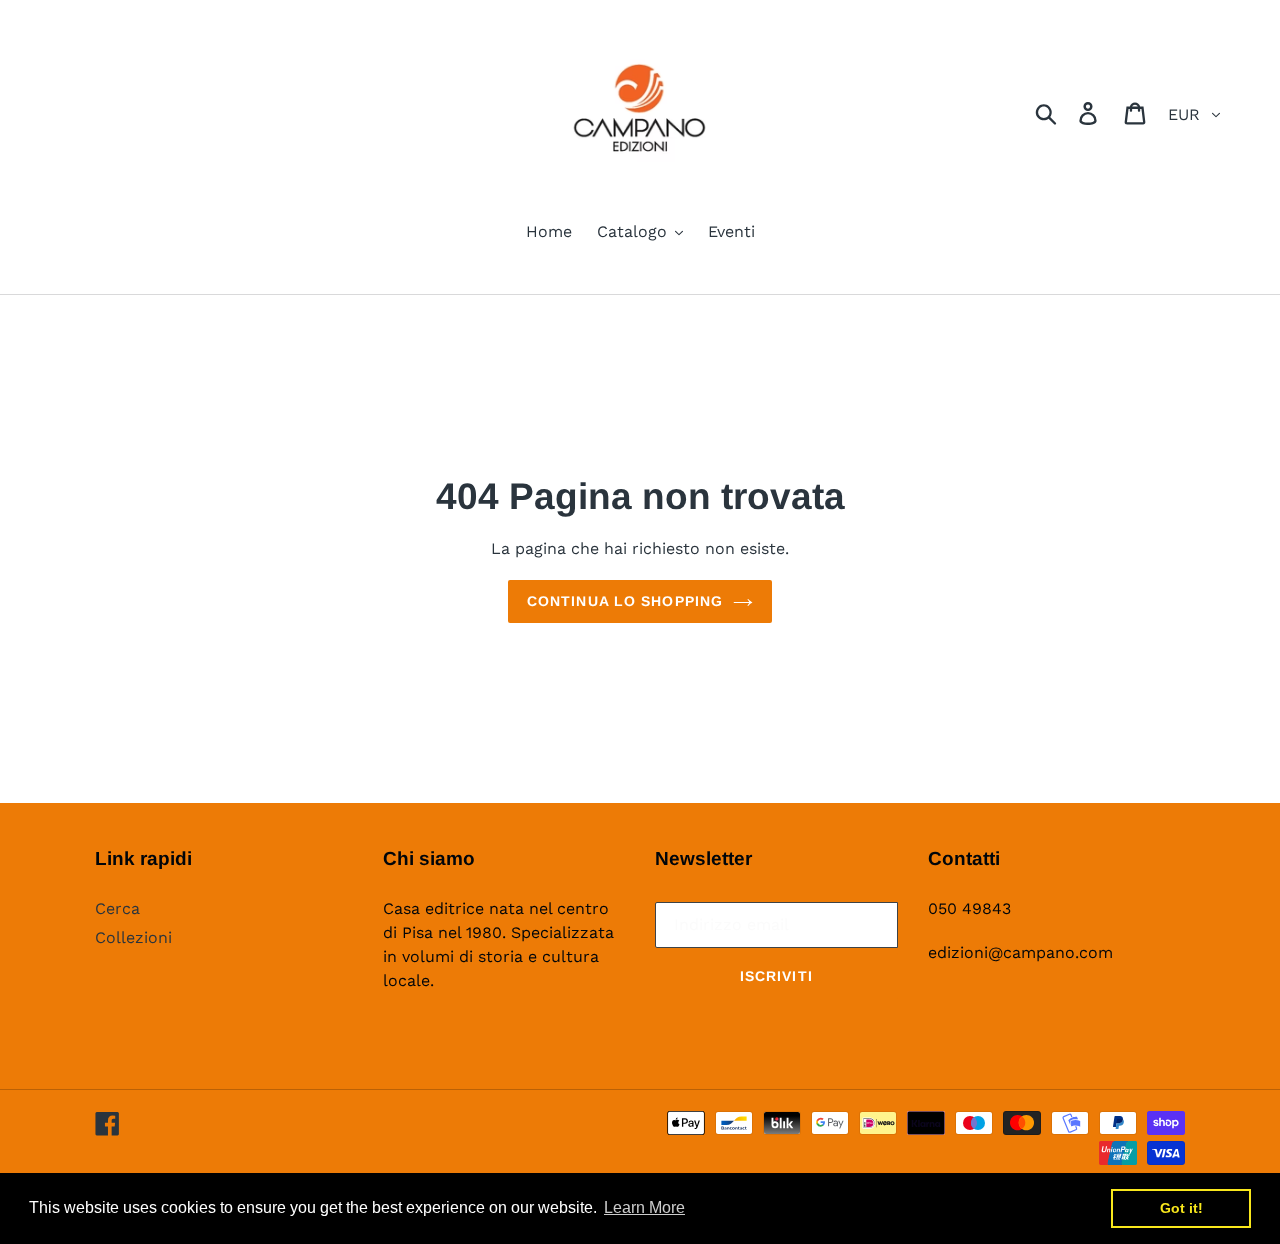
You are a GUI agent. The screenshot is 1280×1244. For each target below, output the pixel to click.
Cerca (117, 908)
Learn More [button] (644, 1207)
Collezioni (133, 937)
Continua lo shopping (625, 601)
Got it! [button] (1181, 1208)
